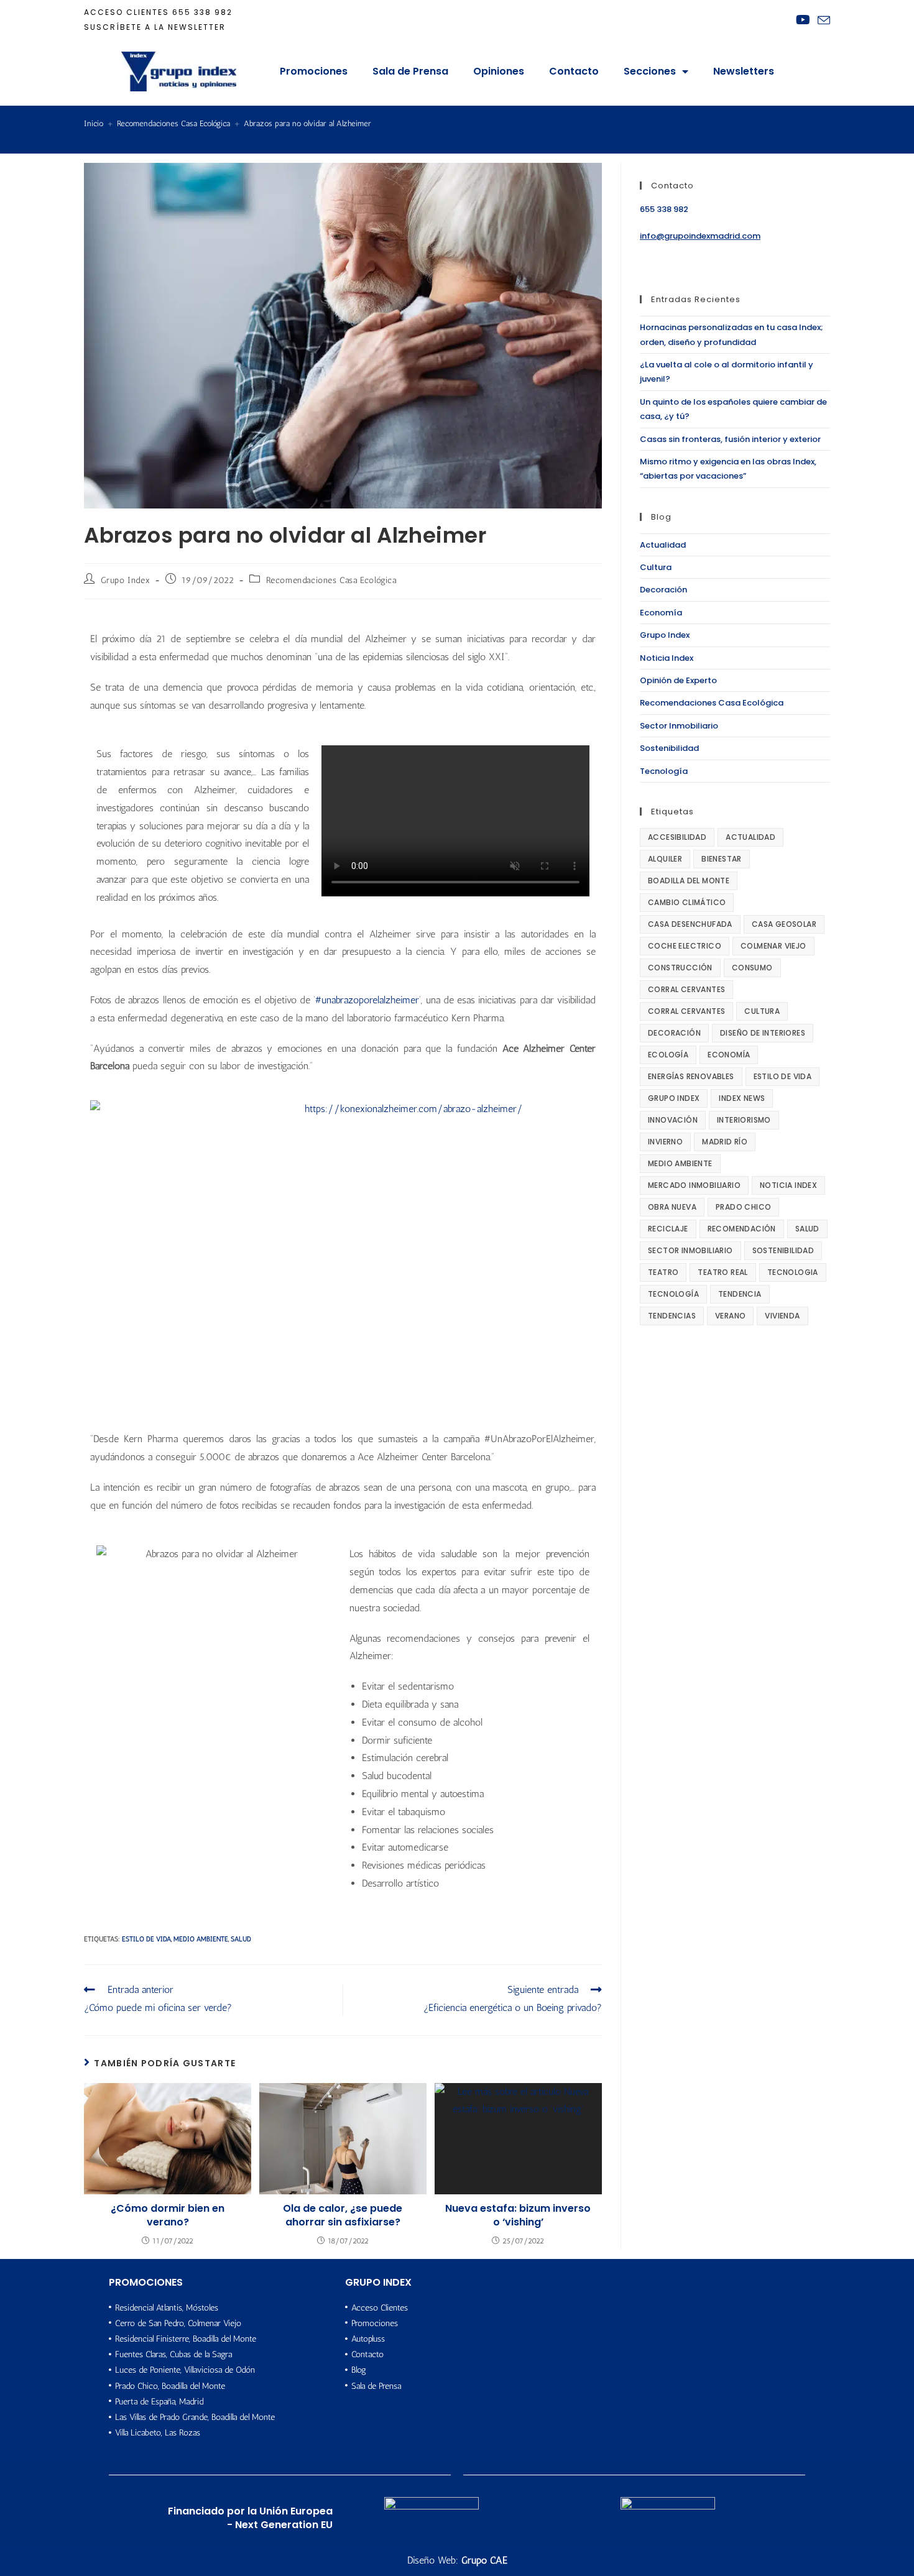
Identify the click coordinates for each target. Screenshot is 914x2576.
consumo (752, 968)
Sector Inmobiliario (679, 726)
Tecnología (664, 771)
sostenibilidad (783, 1250)
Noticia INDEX (788, 1185)
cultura (762, 1011)
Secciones (650, 71)
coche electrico (685, 946)
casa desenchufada (690, 924)
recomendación (742, 1229)
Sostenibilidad (669, 748)
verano (730, 1316)
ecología (668, 1055)
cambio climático (687, 902)
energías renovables (691, 1076)
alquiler (665, 859)
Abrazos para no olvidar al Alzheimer (307, 123)
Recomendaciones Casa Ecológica (331, 580)
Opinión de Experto (678, 680)
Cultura (656, 567)
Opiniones (499, 71)
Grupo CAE (484, 2560)
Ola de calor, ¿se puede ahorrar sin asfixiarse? (343, 2215)
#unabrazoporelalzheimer (367, 1000)
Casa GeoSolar (784, 924)
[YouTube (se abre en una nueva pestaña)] (803, 20)
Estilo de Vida (146, 1939)
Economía (661, 613)
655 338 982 (202, 12)
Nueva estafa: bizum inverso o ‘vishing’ (518, 2215)
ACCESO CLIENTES (127, 12)
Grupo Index (126, 580)
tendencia (740, 1294)
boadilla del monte (689, 881)
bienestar (722, 859)
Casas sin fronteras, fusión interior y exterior (730, 439)
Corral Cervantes (686, 989)
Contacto (574, 71)
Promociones (314, 71)
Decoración (663, 590)
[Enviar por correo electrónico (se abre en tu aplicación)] (822, 21)
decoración (674, 1033)
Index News (742, 1098)
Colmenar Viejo (773, 946)
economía (729, 1055)
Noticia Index (667, 658)
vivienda (782, 1316)
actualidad (750, 837)
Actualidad (663, 545)
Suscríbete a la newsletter (155, 27)
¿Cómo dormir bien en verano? (168, 2215)
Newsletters (744, 71)
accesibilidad (677, 837)
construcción (680, 968)
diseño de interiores (763, 1033)
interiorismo (744, 1120)
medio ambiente (201, 1939)
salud (241, 1939)
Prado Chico (743, 1207)
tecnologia (793, 1272)
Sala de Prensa (410, 71)
